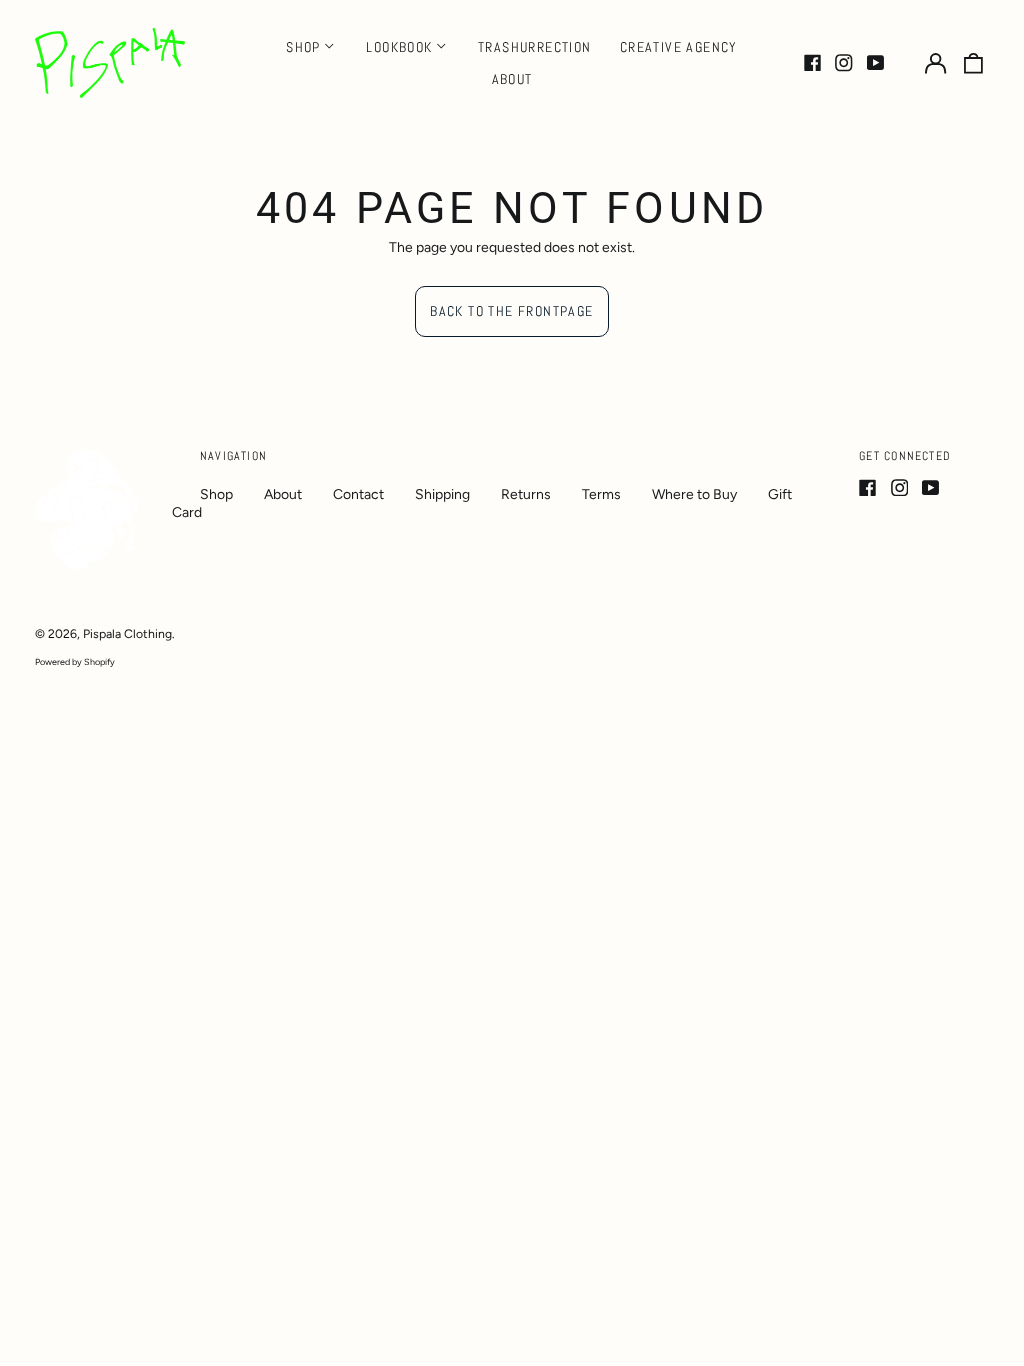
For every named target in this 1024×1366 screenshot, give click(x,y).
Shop (216, 494)
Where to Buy (694, 494)
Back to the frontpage (511, 311)
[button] (974, 63)
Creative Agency (679, 47)
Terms (601, 494)
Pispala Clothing (127, 633)
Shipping (442, 494)
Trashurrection (535, 47)
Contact (358, 494)
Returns (526, 494)
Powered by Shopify (75, 661)
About (512, 79)
